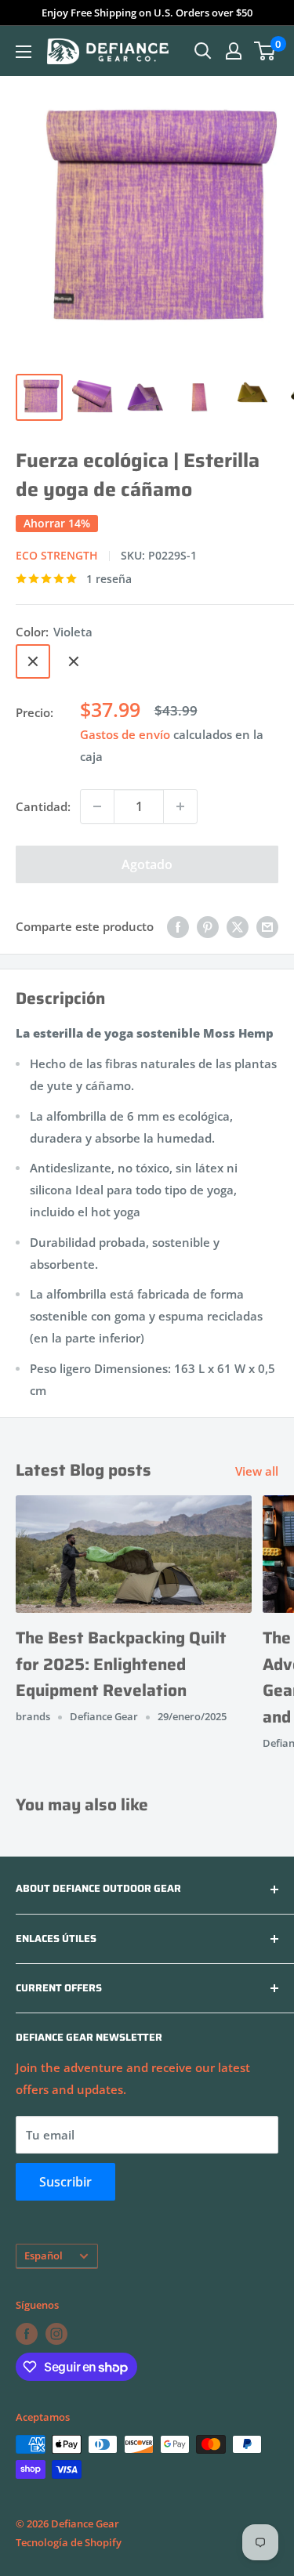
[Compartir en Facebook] (178, 926)
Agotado (147, 864)
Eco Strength (57, 555)
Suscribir (65, 2182)
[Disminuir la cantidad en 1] (97, 806)
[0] (265, 51)
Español (44, 2255)
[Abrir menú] (24, 52)
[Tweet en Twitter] (238, 926)
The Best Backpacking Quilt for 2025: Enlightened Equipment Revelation (121, 1664)
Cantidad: (43, 806)
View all (257, 1471)
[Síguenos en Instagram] (56, 2334)
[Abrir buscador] (203, 51)
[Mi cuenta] (234, 51)
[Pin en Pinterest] (208, 926)
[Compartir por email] (267, 926)
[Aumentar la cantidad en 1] (180, 806)
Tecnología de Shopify (69, 2542)
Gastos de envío (125, 734)
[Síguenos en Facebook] (27, 2334)
